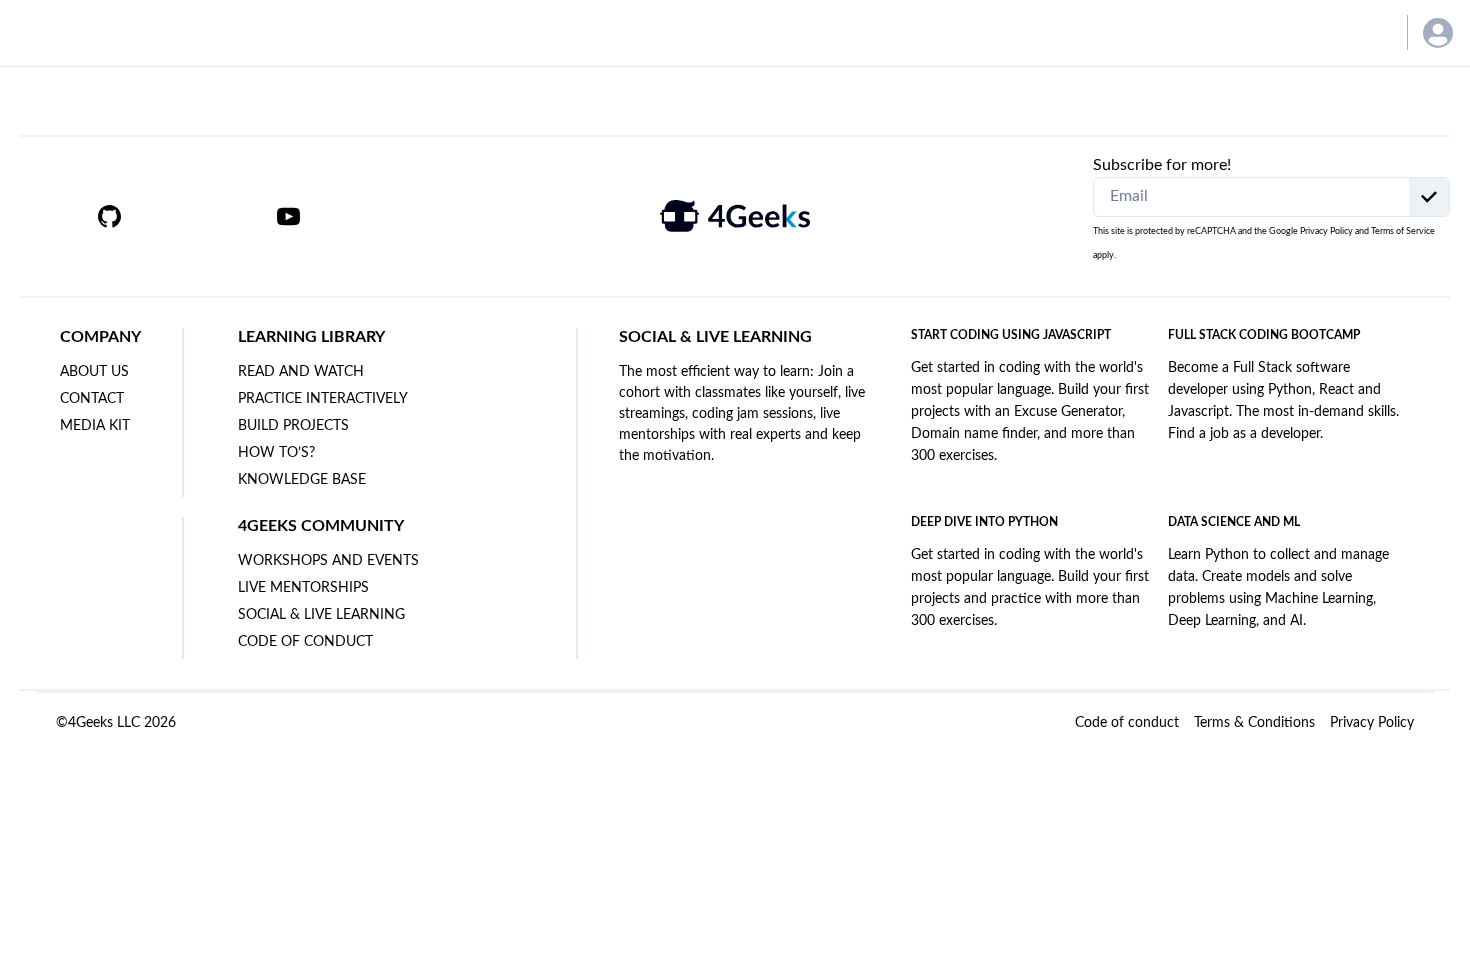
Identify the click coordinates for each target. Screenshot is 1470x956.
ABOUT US (94, 372)
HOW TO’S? (276, 453)
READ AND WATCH (301, 372)
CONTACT (92, 399)
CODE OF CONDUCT (305, 642)
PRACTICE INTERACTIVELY (323, 399)
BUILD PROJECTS (293, 426)
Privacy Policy (1326, 231)
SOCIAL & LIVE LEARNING (321, 615)
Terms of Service (1403, 231)
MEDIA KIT (95, 426)
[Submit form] (1429, 197)
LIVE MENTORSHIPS (303, 588)
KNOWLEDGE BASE (302, 480)
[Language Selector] (1362, 32)
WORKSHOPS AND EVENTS (328, 561)
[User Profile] (1438, 33)
